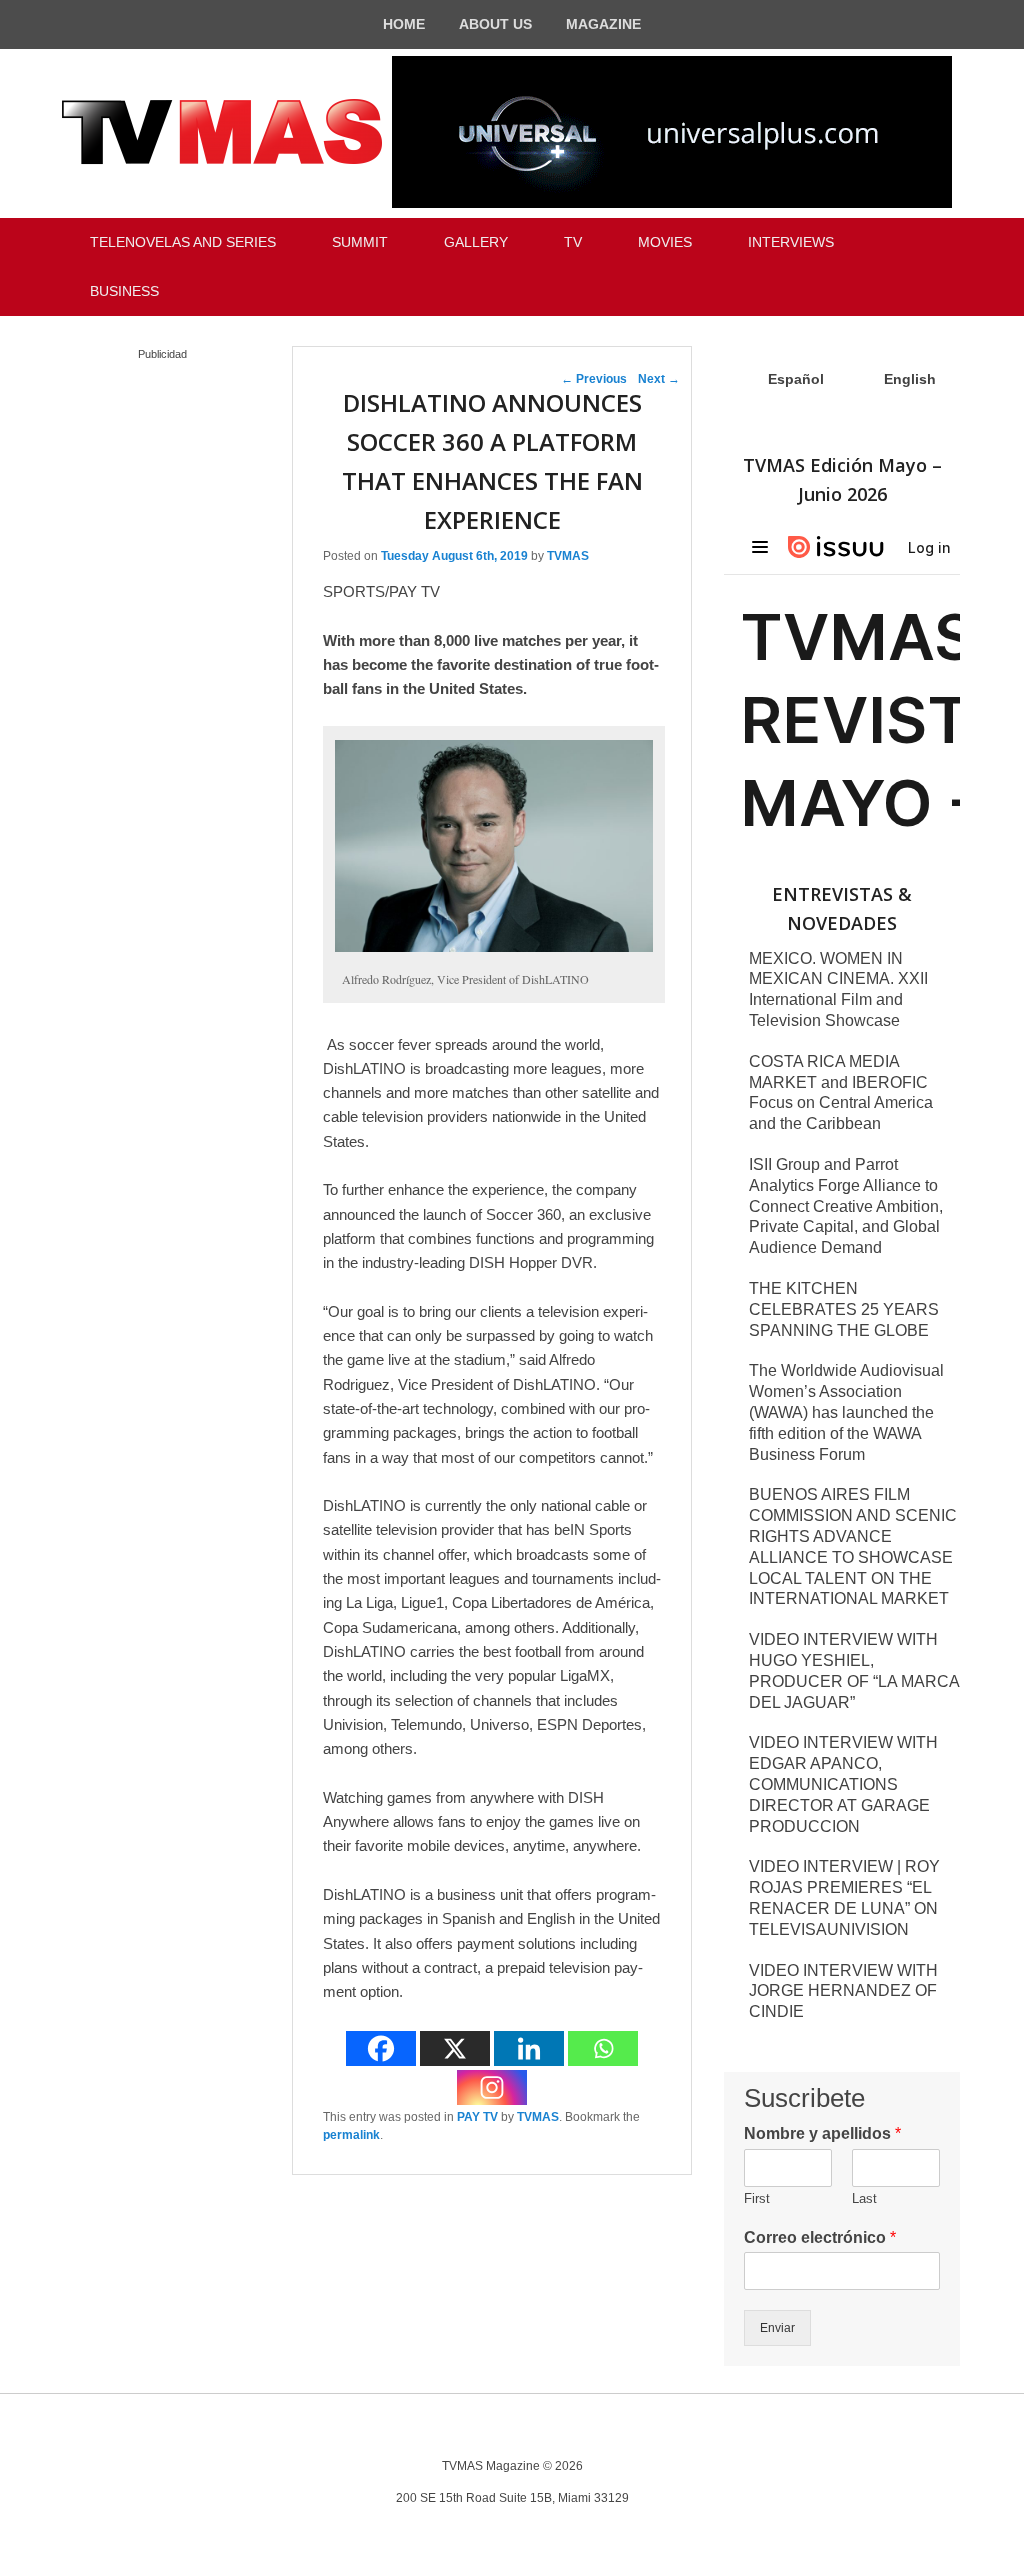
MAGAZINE (603, 24)
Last (864, 2198)
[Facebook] (381, 2048)
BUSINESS (124, 291)
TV (573, 242)
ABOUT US (495, 24)
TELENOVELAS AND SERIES (183, 242)
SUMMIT (360, 242)
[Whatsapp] (603, 2048)
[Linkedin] (529, 2048)
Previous (594, 379)
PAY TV (477, 2117)
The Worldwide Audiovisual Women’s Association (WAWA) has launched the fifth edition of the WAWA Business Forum (846, 1412)
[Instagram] (492, 2087)
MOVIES (665, 242)
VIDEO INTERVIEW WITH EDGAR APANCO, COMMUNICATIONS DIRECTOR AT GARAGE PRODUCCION (843, 1784)
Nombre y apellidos (822, 2133)
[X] (455, 2048)
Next (659, 379)
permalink (351, 2135)
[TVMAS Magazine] (222, 132)
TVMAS (568, 556)
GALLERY (476, 242)
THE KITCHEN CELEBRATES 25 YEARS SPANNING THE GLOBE (844, 1309)
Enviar (777, 2328)
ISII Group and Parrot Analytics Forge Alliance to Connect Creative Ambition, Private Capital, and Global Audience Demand (846, 1206)
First (757, 2198)
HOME (404, 24)
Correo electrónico (820, 2237)
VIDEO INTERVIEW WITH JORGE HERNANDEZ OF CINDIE (843, 1991)
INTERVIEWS (791, 242)
